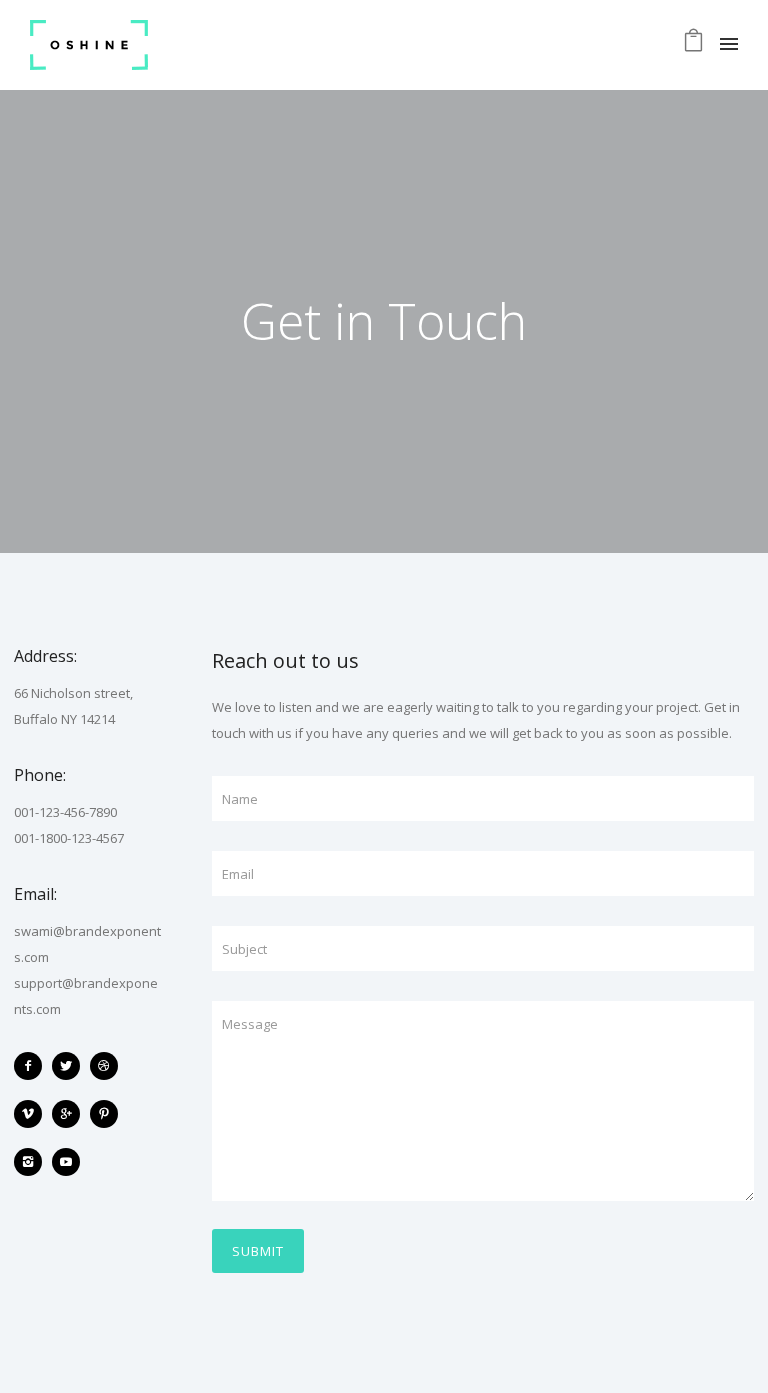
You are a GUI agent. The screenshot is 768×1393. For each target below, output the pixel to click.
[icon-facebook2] (33, 1066)
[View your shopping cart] (693, 45)
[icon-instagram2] (33, 1162)
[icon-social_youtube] (66, 1162)
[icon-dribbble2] (109, 1066)
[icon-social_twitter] (71, 1066)
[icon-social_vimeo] (33, 1114)
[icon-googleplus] (71, 1114)
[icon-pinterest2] (109, 1114)
